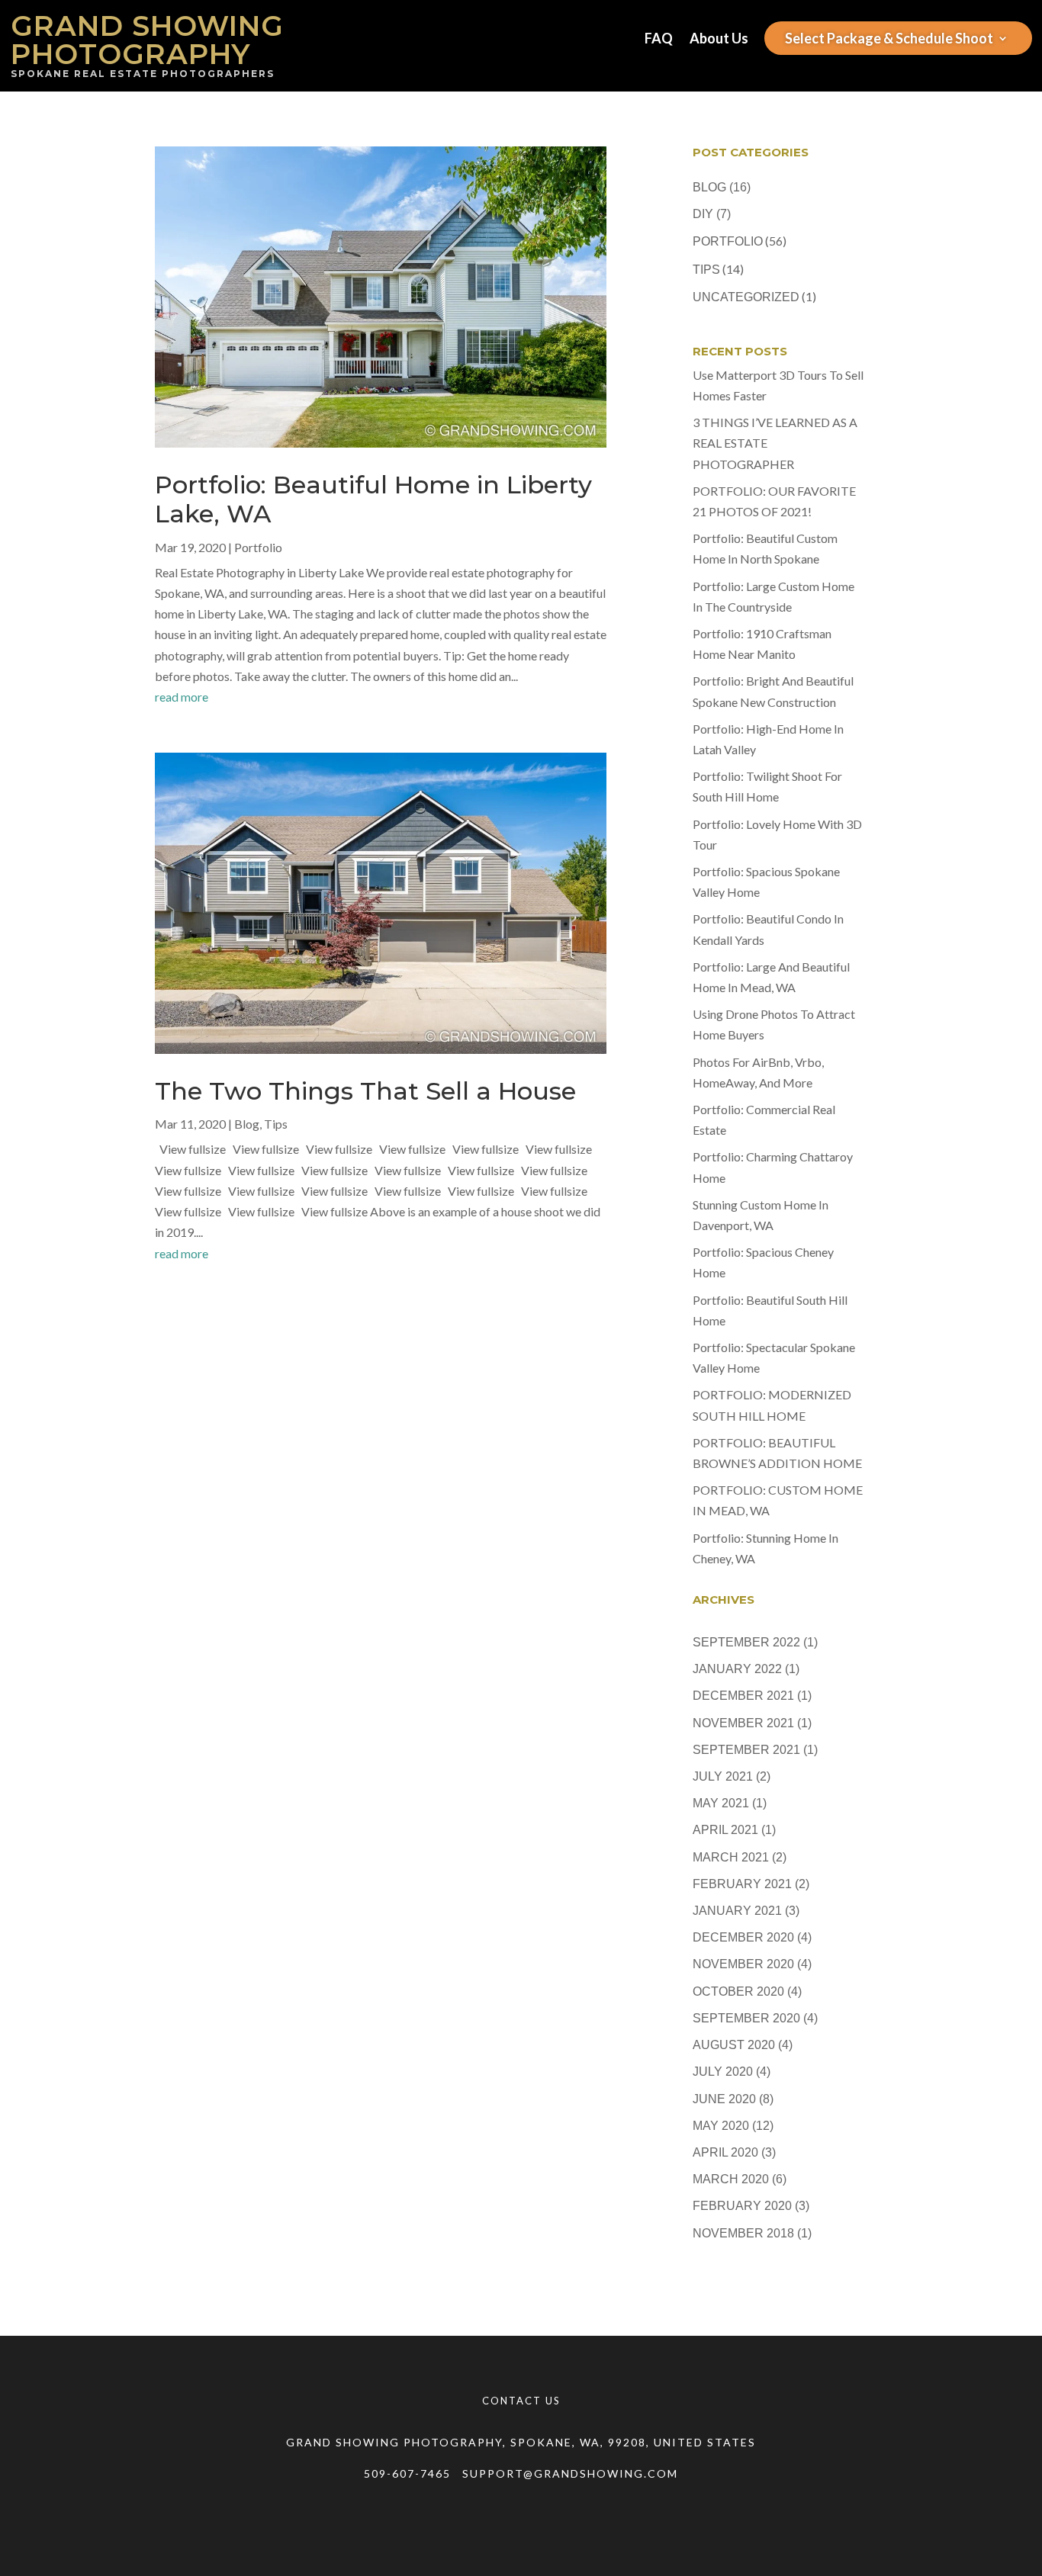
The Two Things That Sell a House (365, 1091)
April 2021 (725, 1830)
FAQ (659, 40)
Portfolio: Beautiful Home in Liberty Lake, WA (373, 499)
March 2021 (731, 1857)
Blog (247, 1124)
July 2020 (723, 2072)
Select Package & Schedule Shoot (889, 40)
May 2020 (721, 2126)
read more (182, 697)
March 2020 (731, 2179)
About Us (719, 40)
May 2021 (721, 1803)
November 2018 (743, 2233)
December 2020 (743, 1937)
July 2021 (723, 1776)
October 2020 (738, 1991)
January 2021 (737, 1911)
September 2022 (746, 1642)
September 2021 (746, 1750)
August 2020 (734, 2045)
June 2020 (724, 2099)
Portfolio (258, 547)
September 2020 (746, 2018)
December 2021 (743, 1696)
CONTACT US (521, 2401)
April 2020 (725, 2152)
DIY (703, 214)
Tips (276, 1124)
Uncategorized (746, 297)
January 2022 (737, 1669)
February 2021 (742, 1884)
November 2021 (743, 1723)
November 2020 (743, 1964)
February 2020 (742, 2206)
